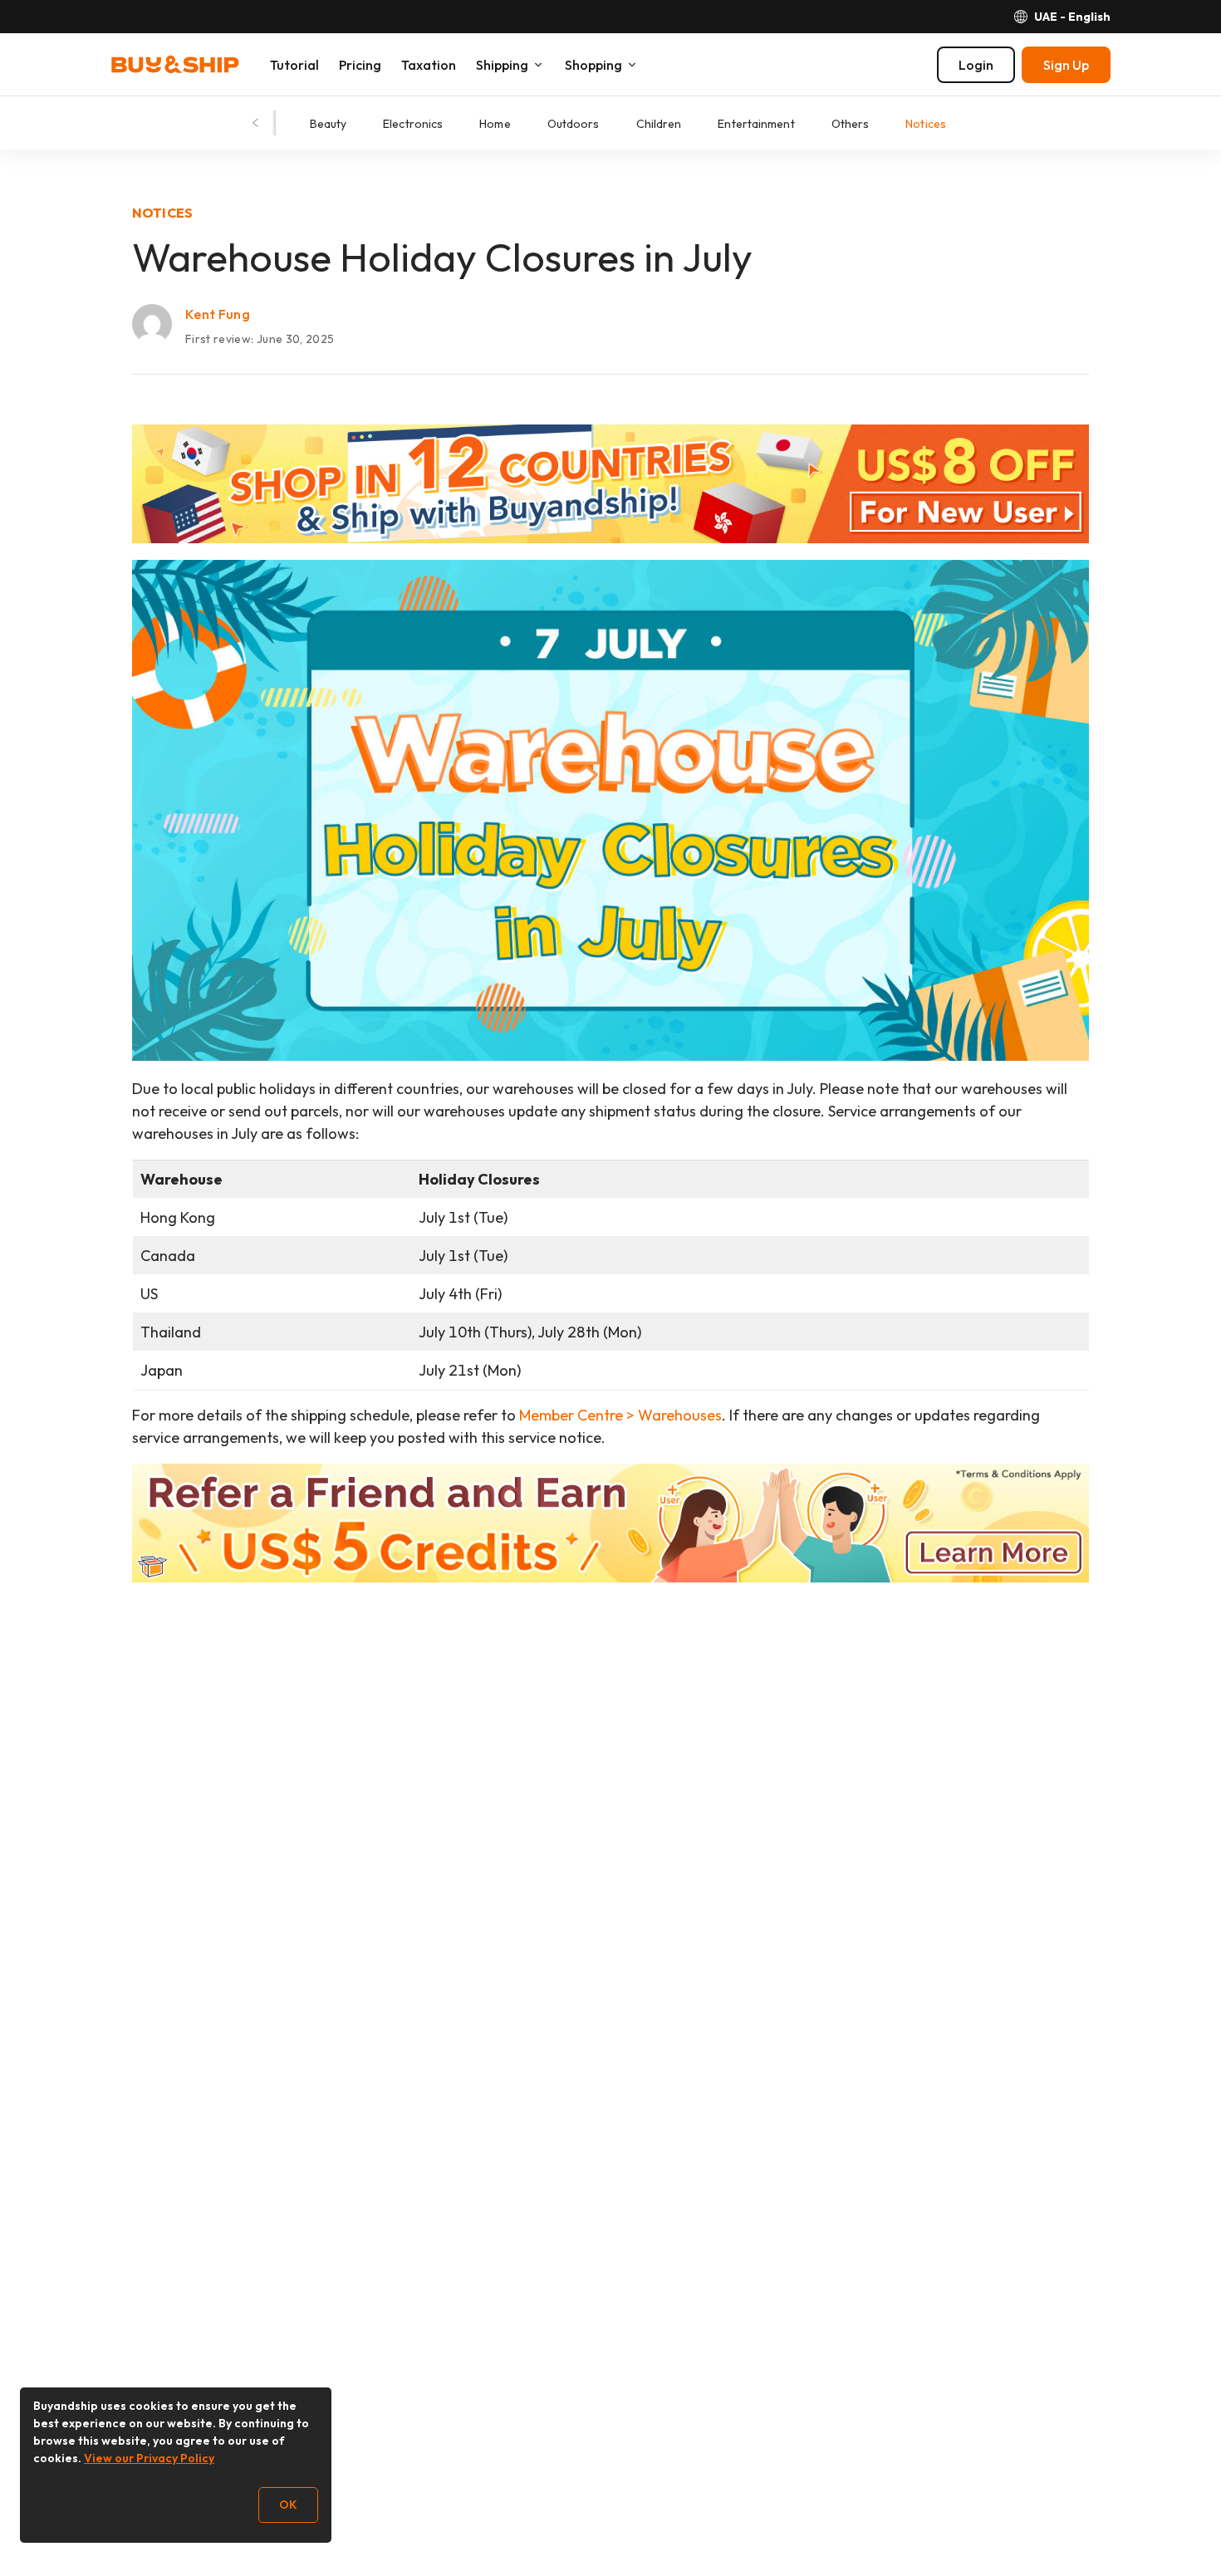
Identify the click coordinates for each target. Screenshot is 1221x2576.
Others (851, 124)
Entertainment (756, 124)
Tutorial (294, 65)
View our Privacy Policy (149, 2458)
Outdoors (574, 124)
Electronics (413, 124)
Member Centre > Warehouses (620, 1415)
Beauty (329, 124)
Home (495, 124)
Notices (926, 124)
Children (659, 124)
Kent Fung (218, 314)
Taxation (429, 65)
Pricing (360, 65)
